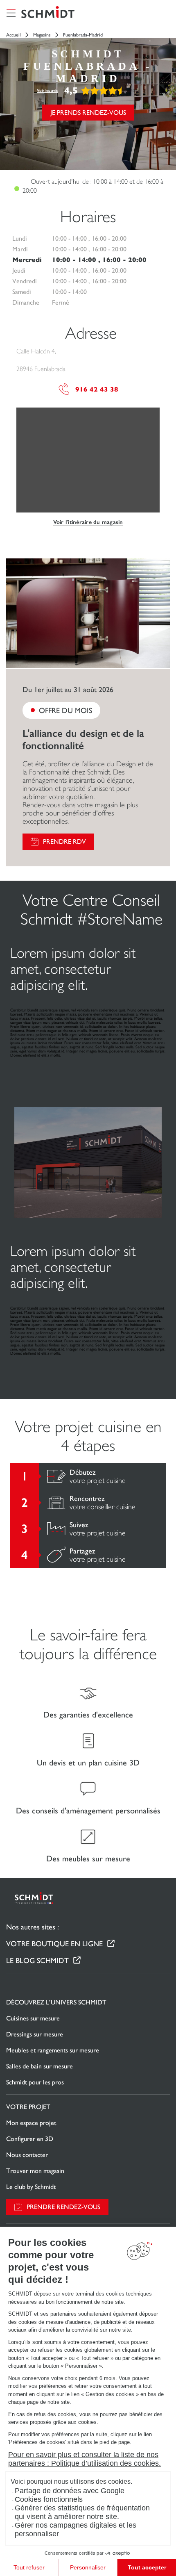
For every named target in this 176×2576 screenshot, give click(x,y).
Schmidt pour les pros (35, 2082)
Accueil (14, 35)
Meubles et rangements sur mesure (53, 2050)
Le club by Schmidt (31, 2187)
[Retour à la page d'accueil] (48, 13)
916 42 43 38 (97, 389)
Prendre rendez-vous (63, 2207)
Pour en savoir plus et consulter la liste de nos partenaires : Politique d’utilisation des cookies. (85, 2459)
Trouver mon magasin (35, 2171)
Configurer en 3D (30, 2139)
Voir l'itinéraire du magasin (88, 522)
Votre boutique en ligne (54, 1944)
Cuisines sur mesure (33, 2018)
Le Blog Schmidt (37, 1960)
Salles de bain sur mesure (39, 2066)
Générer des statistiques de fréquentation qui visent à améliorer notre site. (82, 2512)
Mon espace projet (31, 2123)
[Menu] (11, 13)
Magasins (42, 35)
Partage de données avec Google (70, 2491)
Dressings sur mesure (35, 2034)
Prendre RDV (64, 842)
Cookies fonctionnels (49, 2499)
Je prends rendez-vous (88, 113)
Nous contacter (27, 2155)
